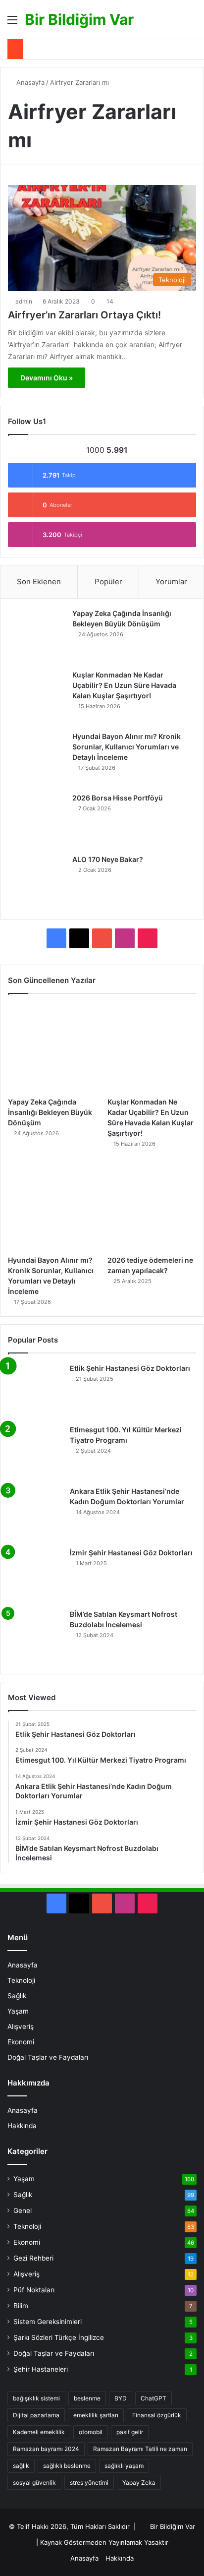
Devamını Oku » (47, 378)
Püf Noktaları (34, 2290)
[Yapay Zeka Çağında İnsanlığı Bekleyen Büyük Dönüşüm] (38, 636)
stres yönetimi (89, 2483)
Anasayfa (29, 82)
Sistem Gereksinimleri (48, 2322)
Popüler (108, 582)
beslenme (87, 2398)
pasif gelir (130, 2432)
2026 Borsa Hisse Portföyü (118, 798)
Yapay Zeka (139, 2483)
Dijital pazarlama (36, 2415)
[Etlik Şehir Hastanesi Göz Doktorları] (35, 1391)
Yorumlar (171, 582)
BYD (121, 2398)
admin (24, 301)
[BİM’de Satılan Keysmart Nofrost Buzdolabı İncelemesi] (35, 1637)
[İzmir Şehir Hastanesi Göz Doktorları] (35, 1575)
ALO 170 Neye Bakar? (108, 859)
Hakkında (22, 2126)
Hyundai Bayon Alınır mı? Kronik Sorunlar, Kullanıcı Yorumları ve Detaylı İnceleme (127, 747)
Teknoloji (21, 1980)
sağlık (21, 2466)
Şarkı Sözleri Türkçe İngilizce (59, 2337)
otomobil (91, 2432)
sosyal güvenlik (34, 2483)
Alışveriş (21, 2026)
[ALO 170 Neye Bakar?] (38, 882)
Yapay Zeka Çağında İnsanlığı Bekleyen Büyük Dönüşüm (50, 1112)
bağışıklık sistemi (36, 2398)
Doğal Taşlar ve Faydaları (48, 2057)
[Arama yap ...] (192, 23)
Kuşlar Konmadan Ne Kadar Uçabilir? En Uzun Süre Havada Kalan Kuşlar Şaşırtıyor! (124, 685)
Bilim (21, 2306)
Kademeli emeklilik (39, 2432)
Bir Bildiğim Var (173, 2526)
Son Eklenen (39, 582)
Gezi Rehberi (33, 2258)
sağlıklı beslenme (67, 2466)
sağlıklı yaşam (124, 2466)
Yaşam (18, 2011)
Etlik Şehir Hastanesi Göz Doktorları (130, 1368)
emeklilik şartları (96, 2415)
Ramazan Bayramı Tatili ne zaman (140, 2449)
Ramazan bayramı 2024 (46, 2449)
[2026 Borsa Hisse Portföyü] (38, 820)
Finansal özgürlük (157, 2415)
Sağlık (17, 1996)
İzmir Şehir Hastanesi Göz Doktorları (131, 1553)
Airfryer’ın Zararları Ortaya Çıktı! (84, 315)
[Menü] (12, 23)
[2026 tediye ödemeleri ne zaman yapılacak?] (152, 1206)
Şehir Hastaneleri (41, 2369)
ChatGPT (153, 2398)
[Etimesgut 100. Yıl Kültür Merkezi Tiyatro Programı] (35, 1452)
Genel (23, 2210)
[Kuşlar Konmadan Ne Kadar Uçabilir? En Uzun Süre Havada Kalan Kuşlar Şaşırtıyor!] (38, 697)
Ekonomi (21, 2042)
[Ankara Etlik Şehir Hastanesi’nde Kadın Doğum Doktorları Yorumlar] (35, 1514)
